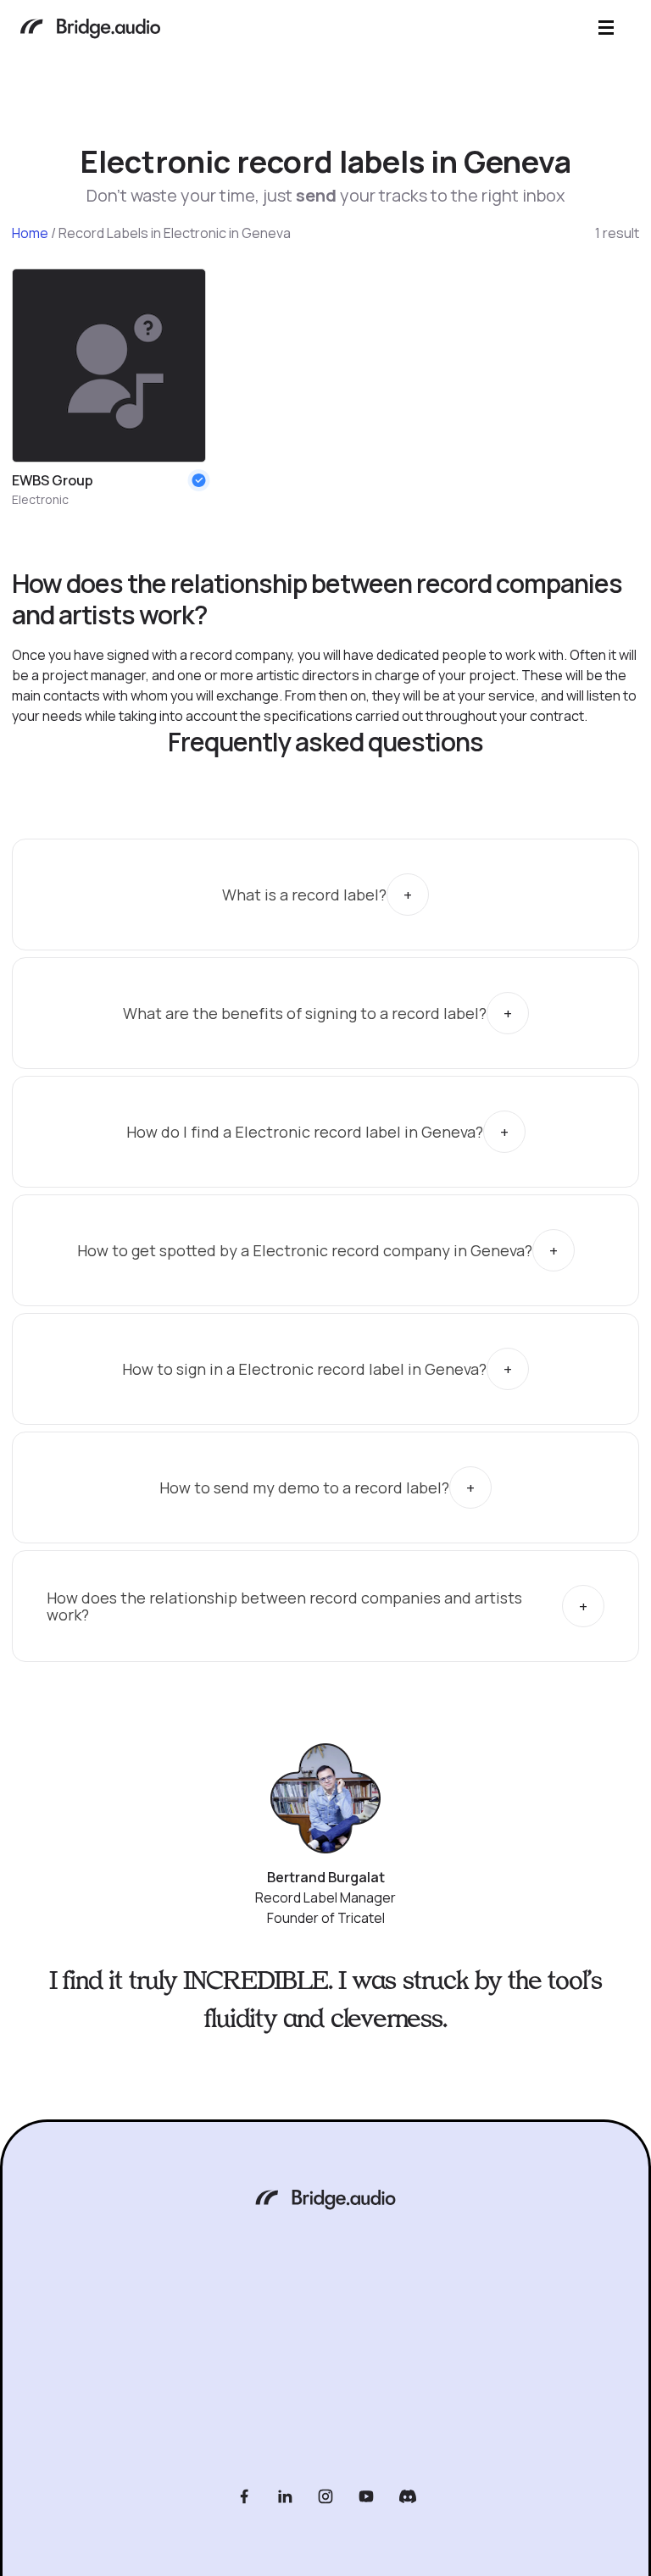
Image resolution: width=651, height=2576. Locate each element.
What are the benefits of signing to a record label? (305, 1013)
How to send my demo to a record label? (304, 1487)
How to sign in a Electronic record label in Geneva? (304, 1369)
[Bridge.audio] (90, 30)
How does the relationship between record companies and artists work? (284, 1607)
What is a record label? (304, 895)
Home (30, 233)
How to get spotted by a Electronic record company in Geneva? (305, 1250)
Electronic (40, 499)
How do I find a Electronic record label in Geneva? (305, 1132)
